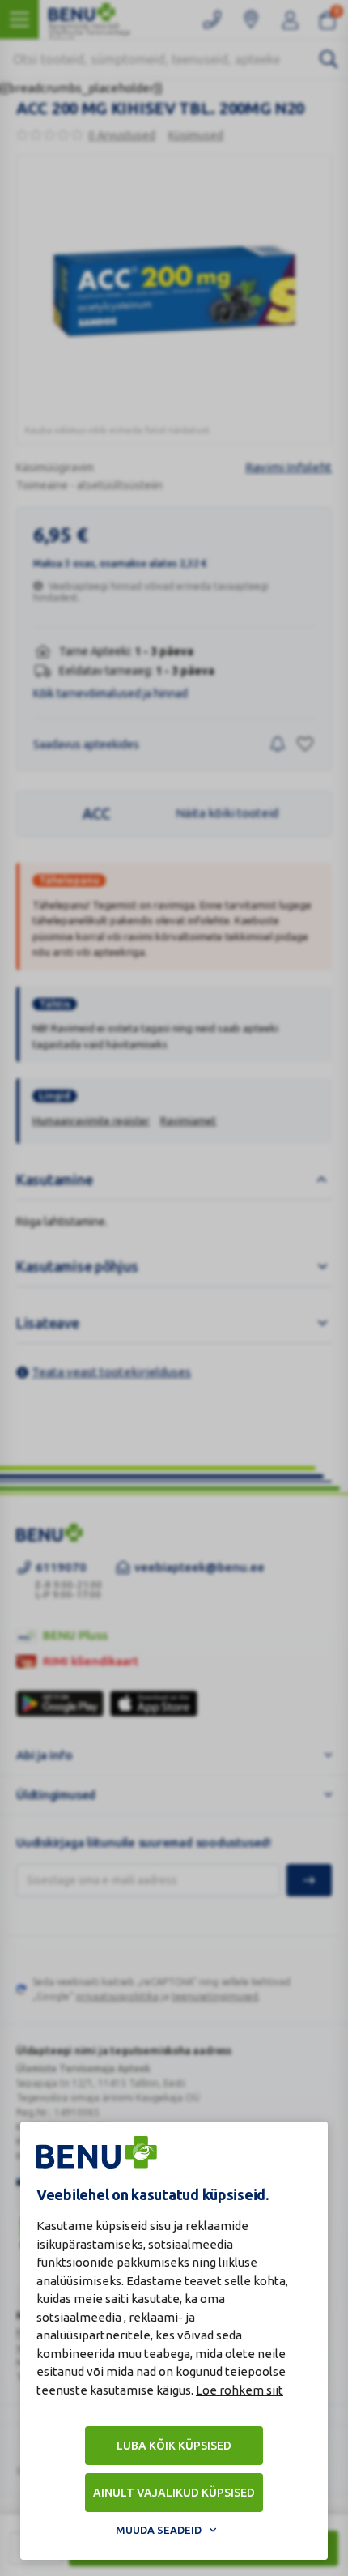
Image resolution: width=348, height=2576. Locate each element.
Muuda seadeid (159, 2530)
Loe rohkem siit (240, 2390)
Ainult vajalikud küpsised (174, 2493)
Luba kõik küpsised (174, 2446)
